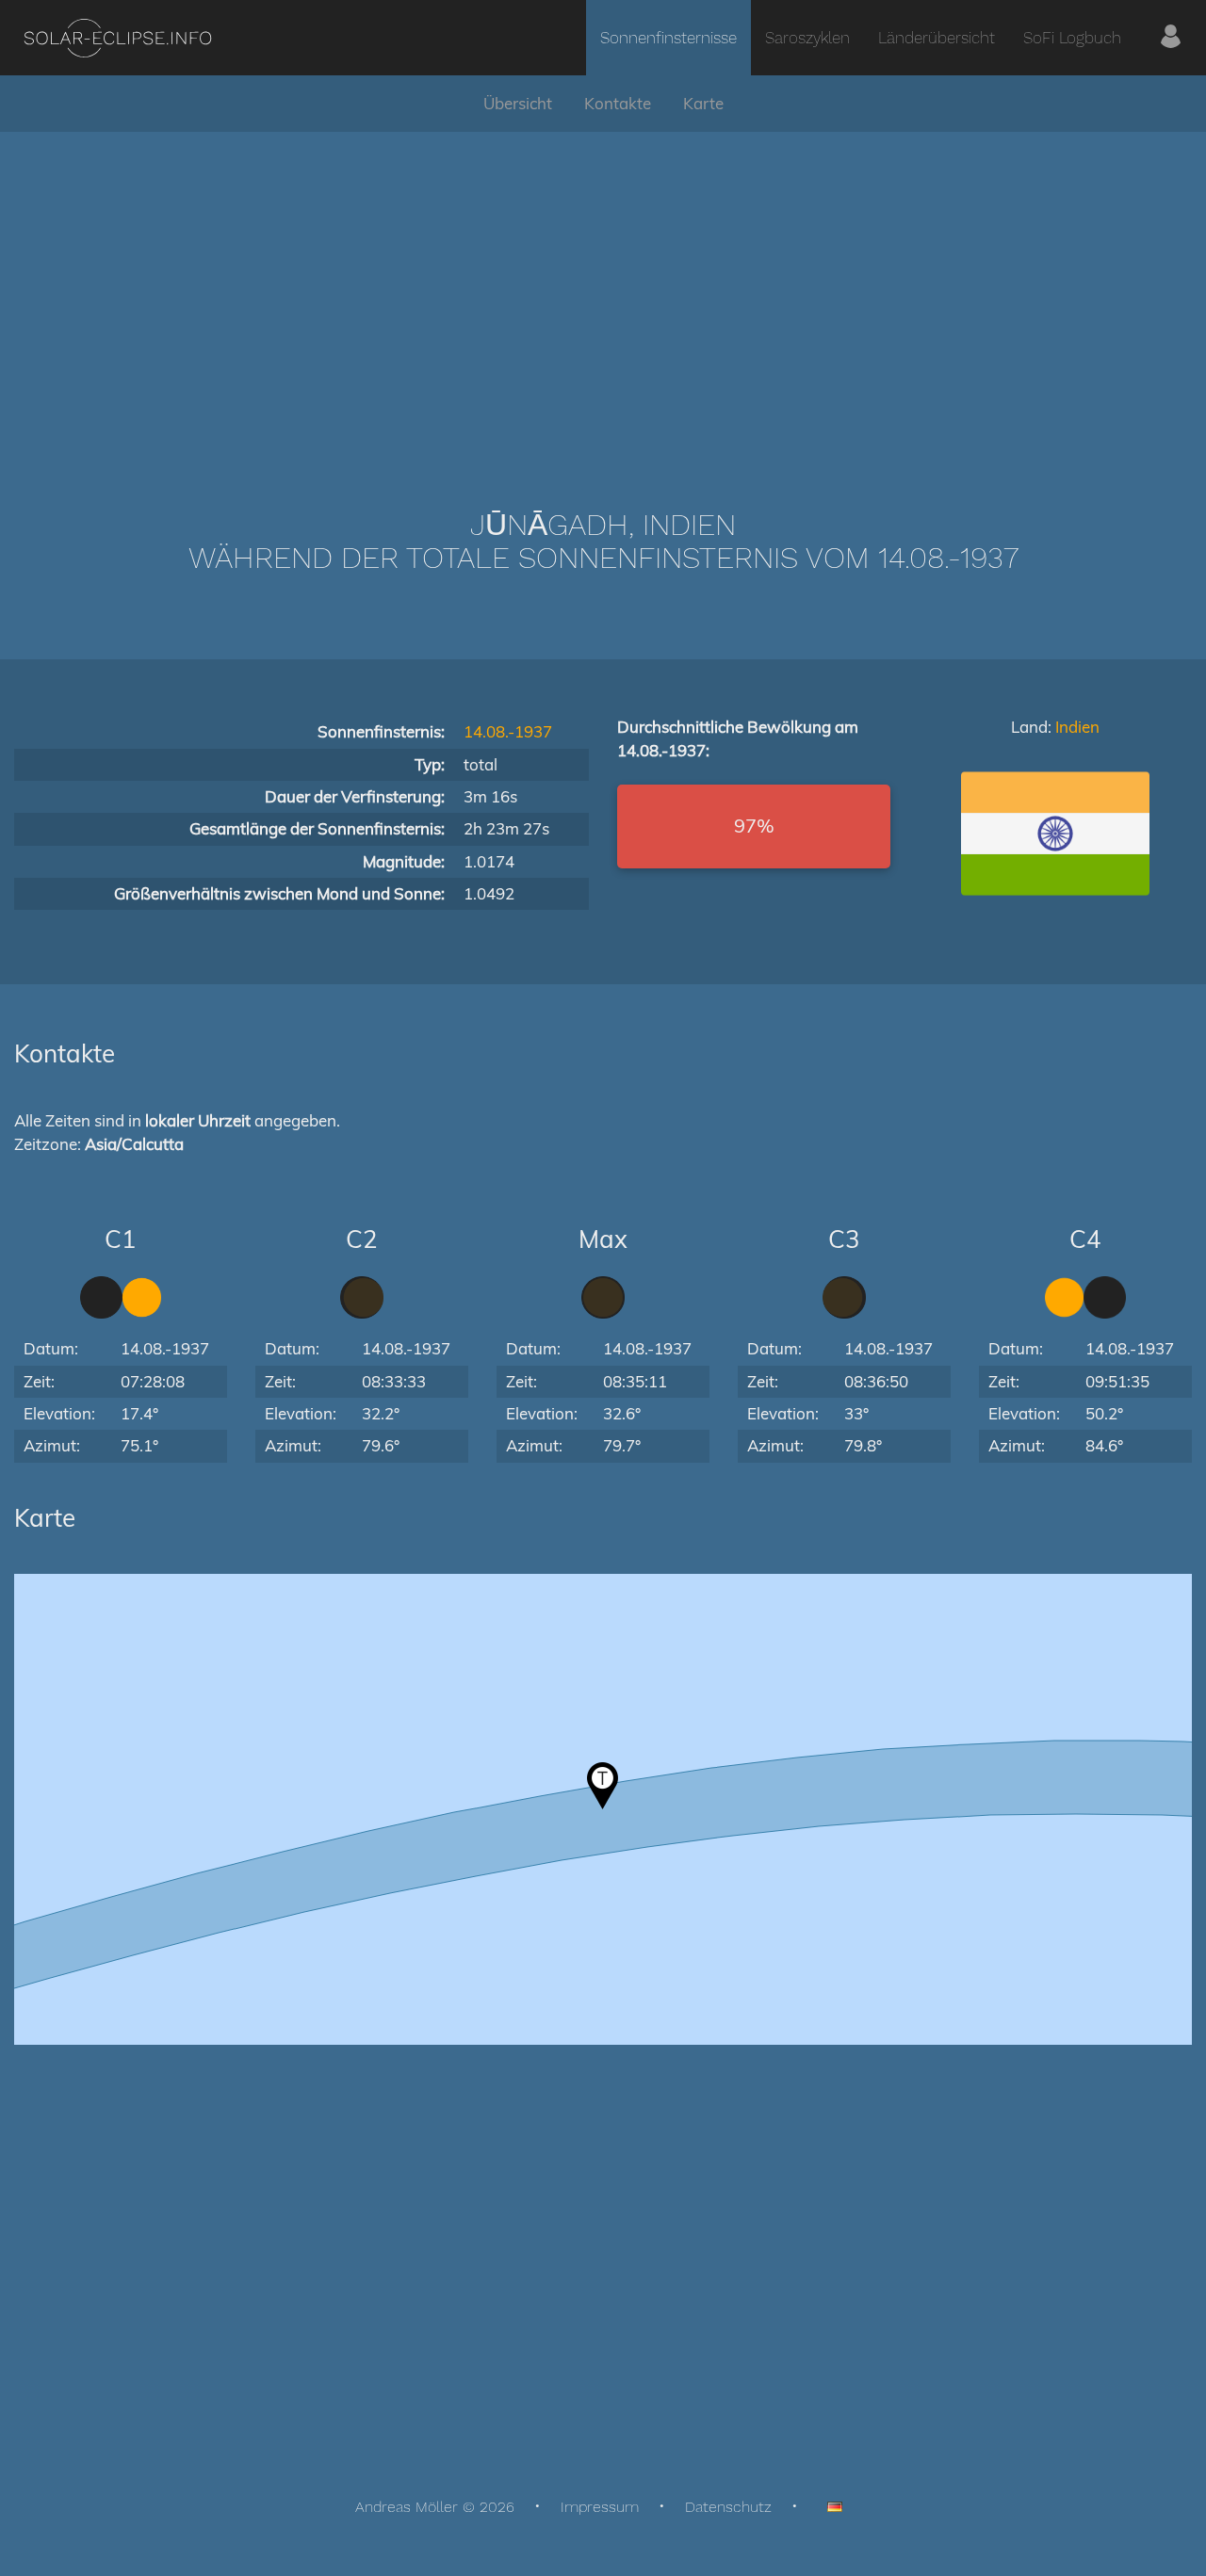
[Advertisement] (603, 292)
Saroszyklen (807, 38)
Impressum (600, 2507)
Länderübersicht (937, 38)
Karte (703, 103)
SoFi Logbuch (1072, 38)
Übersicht (518, 103)
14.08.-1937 (508, 731)
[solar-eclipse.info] (117, 38)
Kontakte (618, 103)
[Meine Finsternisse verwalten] (1171, 38)
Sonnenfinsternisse (668, 38)
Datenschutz (728, 2507)
